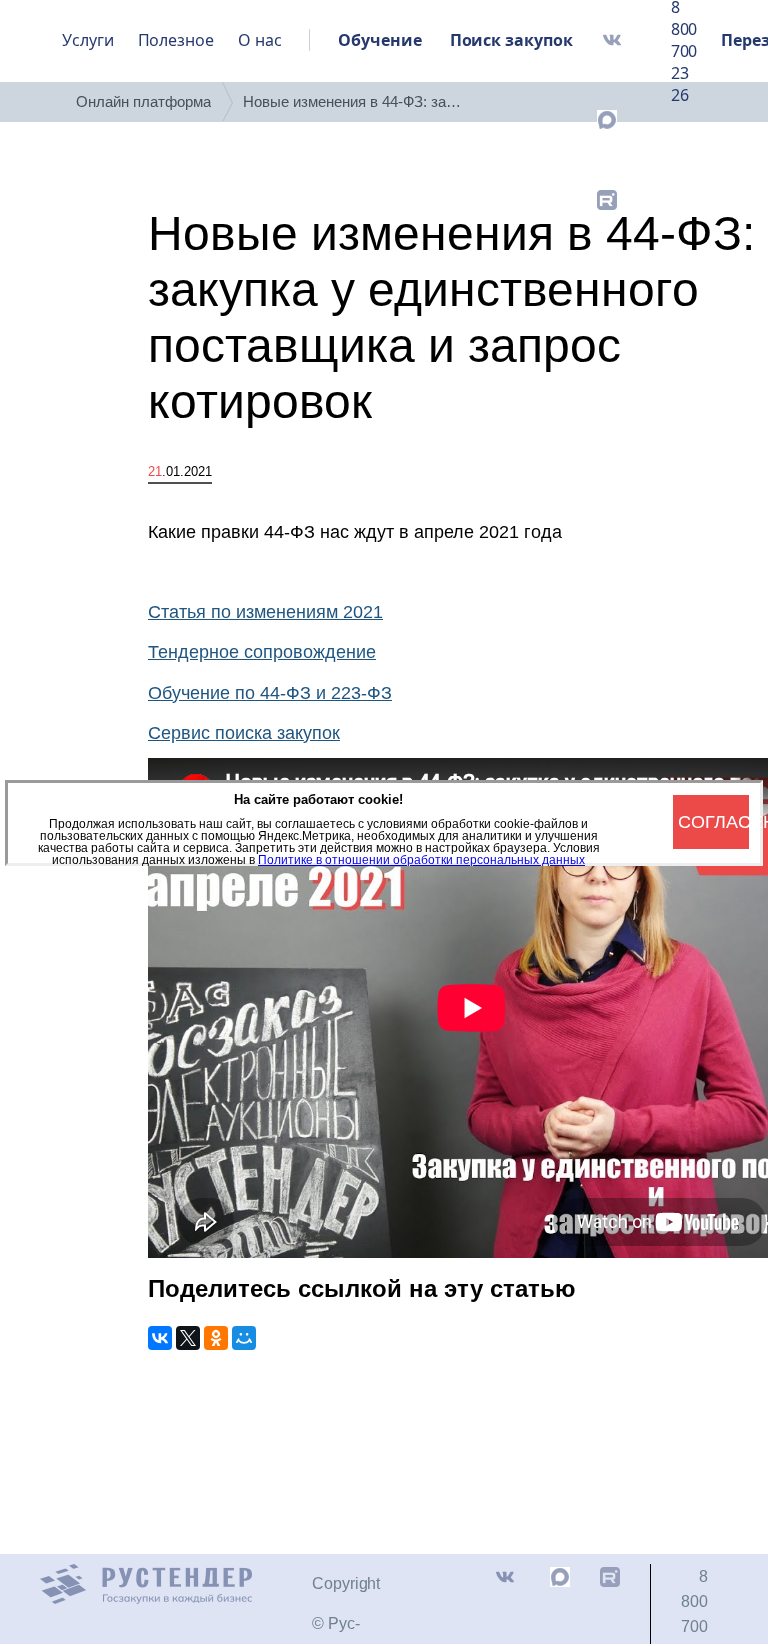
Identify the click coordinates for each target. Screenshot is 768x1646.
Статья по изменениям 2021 (265, 612)
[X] (188, 1338)
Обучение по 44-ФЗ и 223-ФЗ (270, 693)
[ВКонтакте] (160, 1338)
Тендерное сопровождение (262, 652)
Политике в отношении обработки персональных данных (421, 860)
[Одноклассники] (216, 1338)
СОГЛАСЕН (713, 822)
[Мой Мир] (244, 1338)
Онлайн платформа (143, 101)
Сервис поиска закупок (244, 733)
